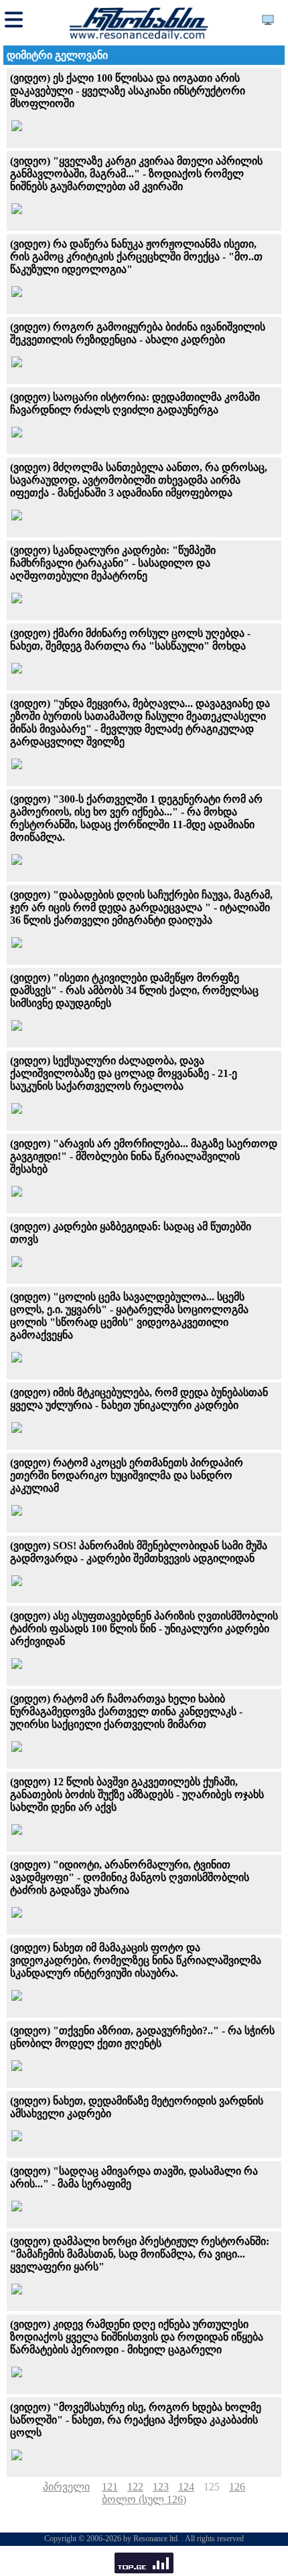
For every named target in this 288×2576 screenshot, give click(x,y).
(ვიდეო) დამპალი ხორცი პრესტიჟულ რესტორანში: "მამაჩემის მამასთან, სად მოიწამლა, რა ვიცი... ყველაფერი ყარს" (140, 2254)
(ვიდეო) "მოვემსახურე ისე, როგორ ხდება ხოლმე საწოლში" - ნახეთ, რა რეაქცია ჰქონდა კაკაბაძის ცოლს (136, 2420)
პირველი (66, 2487)
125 (212, 2487)
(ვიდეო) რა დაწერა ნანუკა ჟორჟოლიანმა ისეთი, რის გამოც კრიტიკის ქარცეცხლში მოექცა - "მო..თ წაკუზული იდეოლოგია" (136, 257)
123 (161, 2487)
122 (135, 2487)
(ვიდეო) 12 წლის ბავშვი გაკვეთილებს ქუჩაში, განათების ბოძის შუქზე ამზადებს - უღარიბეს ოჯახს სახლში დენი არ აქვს (137, 1794)
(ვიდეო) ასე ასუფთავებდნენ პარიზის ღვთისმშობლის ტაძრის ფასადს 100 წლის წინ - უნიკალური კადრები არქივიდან (144, 1628)
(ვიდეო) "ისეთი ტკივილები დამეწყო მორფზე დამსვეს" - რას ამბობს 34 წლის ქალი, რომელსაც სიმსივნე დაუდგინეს (134, 990)
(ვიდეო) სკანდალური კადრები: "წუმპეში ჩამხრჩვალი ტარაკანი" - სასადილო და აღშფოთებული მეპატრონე (113, 563)
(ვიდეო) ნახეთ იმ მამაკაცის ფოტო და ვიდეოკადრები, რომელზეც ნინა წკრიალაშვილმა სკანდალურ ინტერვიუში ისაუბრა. (136, 1960)
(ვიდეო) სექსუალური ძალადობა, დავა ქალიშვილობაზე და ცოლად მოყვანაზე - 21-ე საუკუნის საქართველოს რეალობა (124, 1073)
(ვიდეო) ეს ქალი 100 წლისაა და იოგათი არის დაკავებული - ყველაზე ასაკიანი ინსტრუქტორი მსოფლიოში (128, 91)
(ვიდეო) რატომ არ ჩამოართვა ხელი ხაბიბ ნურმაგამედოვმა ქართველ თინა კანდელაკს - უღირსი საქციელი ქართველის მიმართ (126, 1711)
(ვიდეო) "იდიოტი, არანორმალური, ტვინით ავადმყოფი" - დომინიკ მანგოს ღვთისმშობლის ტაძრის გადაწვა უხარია (130, 1877)
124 (186, 2487)
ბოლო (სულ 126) (144, 2499)
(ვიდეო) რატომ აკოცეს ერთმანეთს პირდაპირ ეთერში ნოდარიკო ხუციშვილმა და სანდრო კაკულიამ (127, 1475)
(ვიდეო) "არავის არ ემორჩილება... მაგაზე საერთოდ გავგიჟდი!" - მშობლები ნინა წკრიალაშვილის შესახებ (144, 1156)
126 (237, 2487)
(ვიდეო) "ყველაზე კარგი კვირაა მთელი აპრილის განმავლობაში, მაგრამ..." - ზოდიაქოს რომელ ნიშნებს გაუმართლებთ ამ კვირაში (136, 174)
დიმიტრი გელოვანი (57, 55)
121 (110, 2487)
